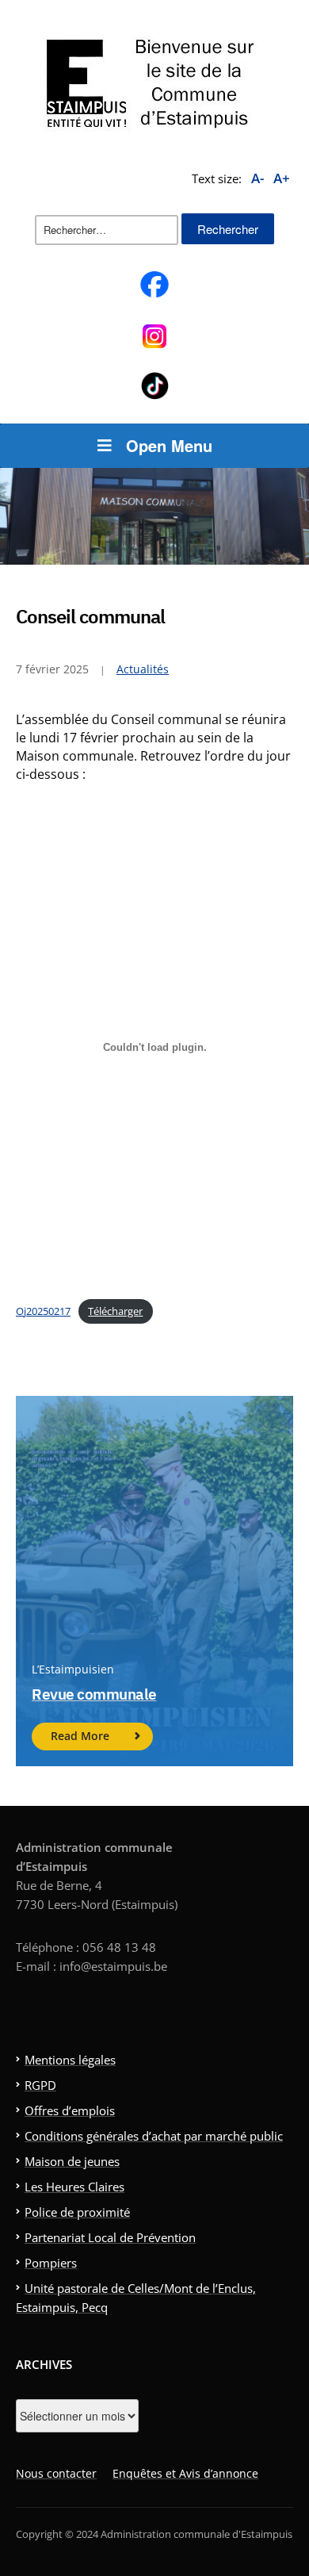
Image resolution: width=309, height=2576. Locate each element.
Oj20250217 (43, 1311)
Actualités (143, 669)
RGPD (40, 2085)
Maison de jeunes (72, 2161)
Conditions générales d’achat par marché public (154, 2136)
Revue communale (94, 1694)
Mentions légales (70, 2060)
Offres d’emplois (70, 2110)
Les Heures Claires (74, 2187)
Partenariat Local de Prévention (110, 2237)
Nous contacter (56, 2473)
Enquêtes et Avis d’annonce (185, 2473)
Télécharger (115, 1311)
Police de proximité (77, 2212)
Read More (80, 1736)
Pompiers (51, 2263)
